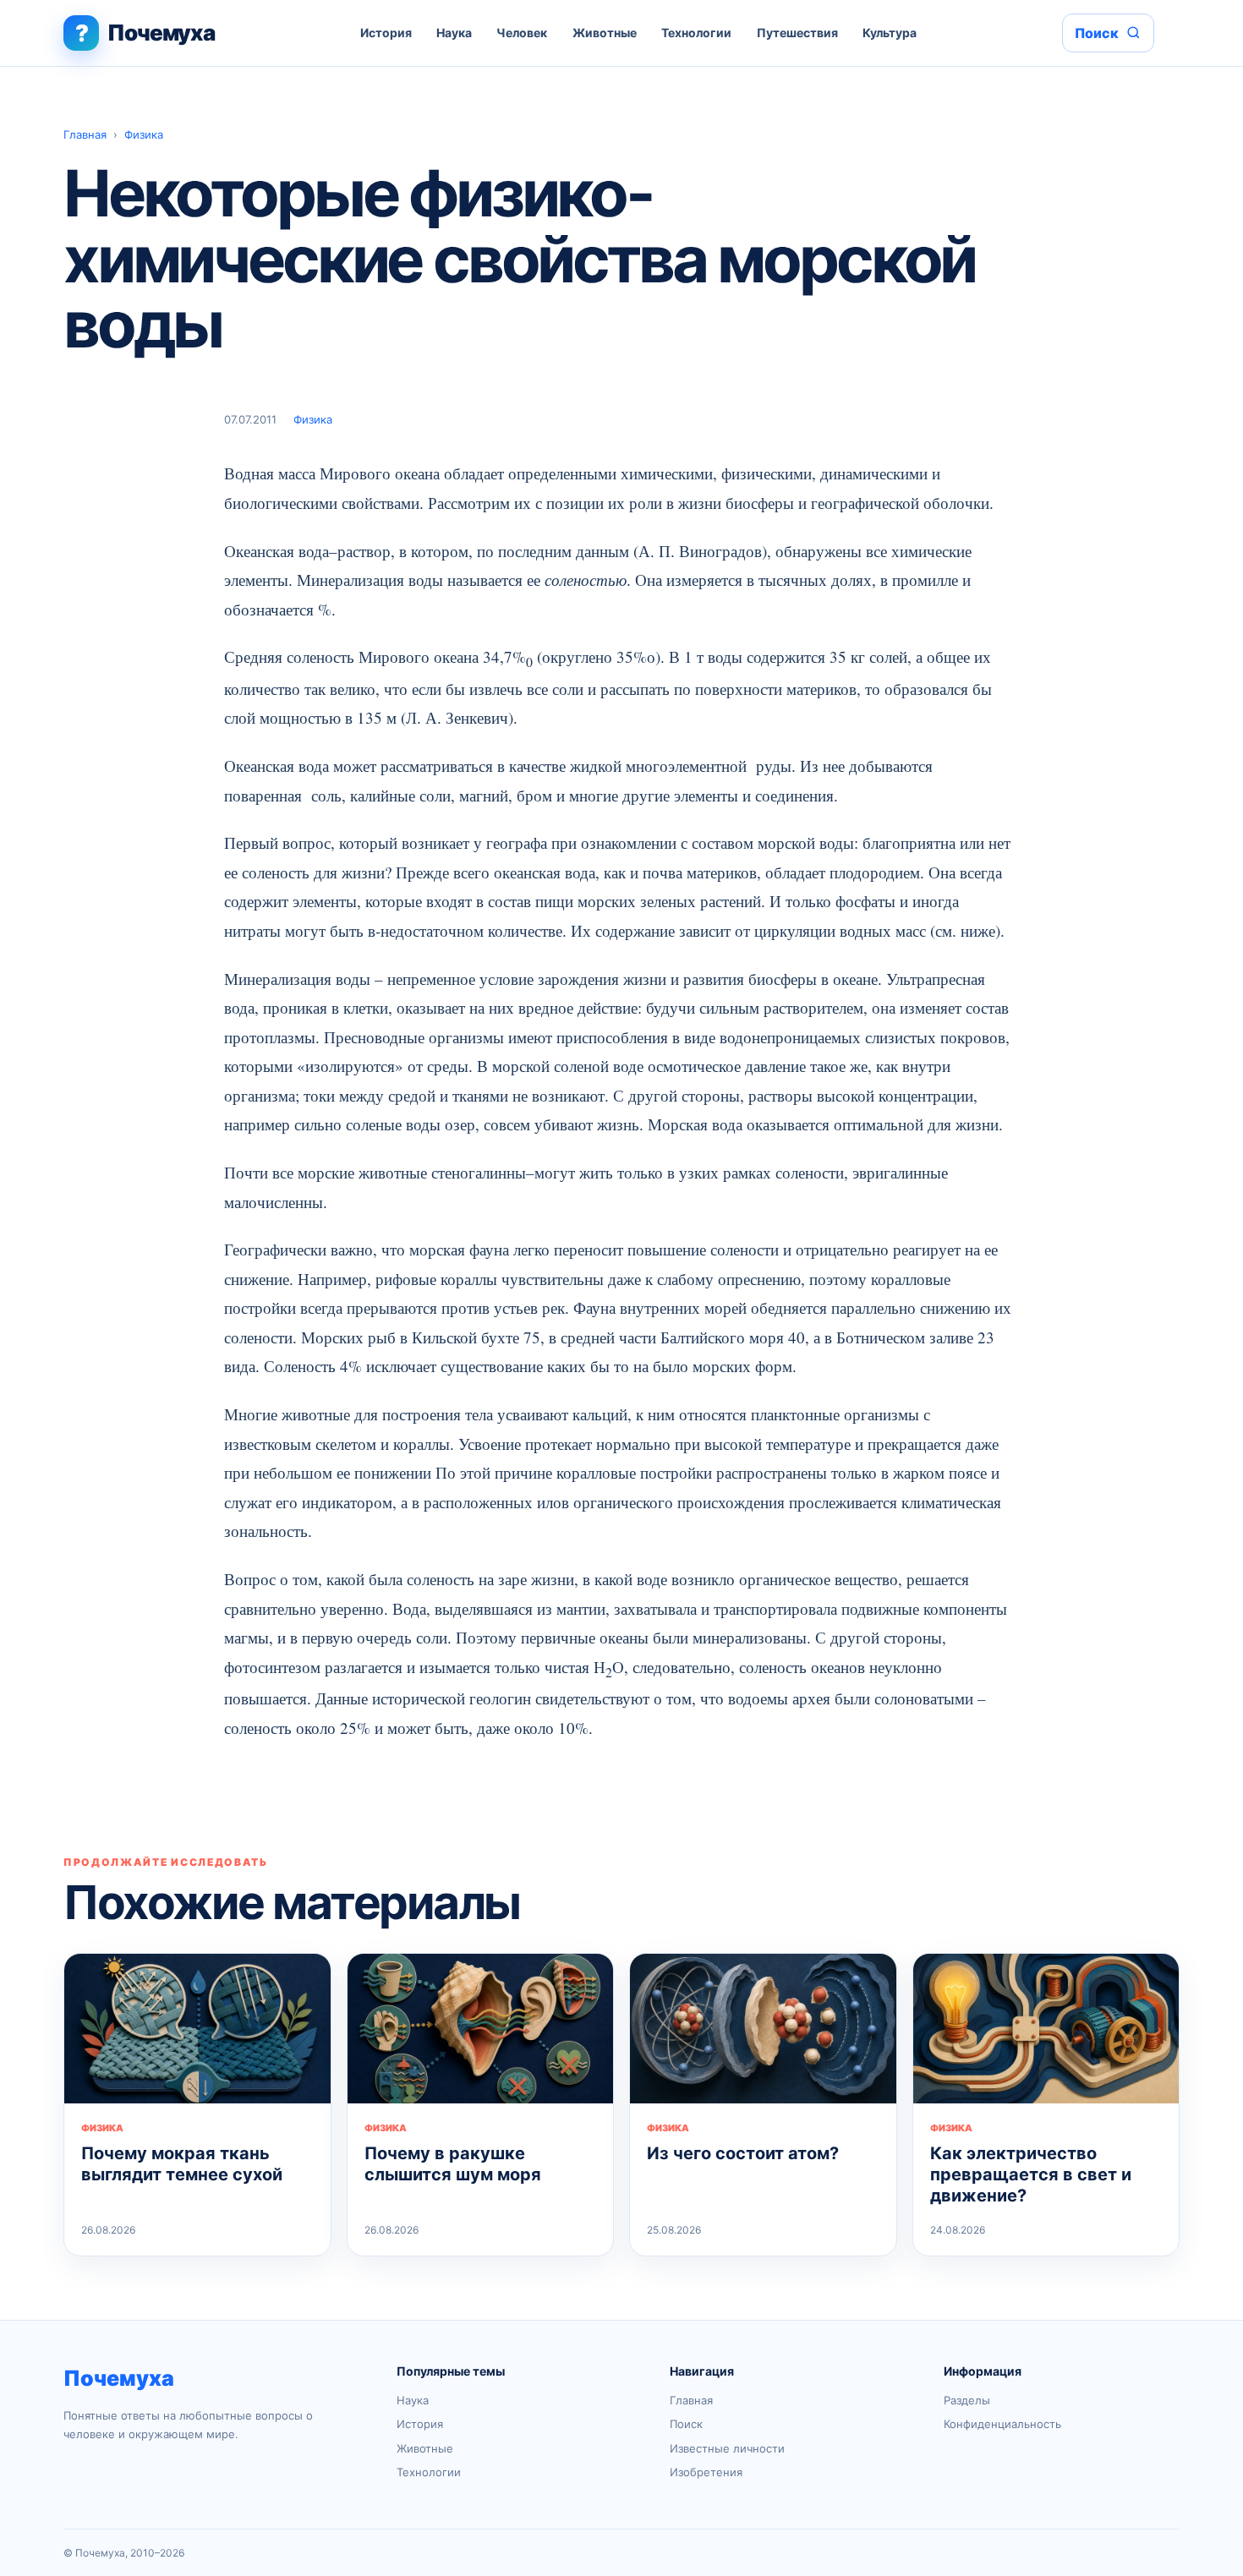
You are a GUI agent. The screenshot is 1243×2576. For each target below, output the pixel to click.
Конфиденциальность (1002, 2424)
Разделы (967, 2400)
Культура (890, 33)
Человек (522, 33)
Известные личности (727, 2448)
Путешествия (797, 33)
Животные (605, 33)
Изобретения (706, 2472)
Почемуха (119, 2378)
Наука (454, 33)
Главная (85, 134)
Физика (144, 134)
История (386, 33)
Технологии (696, 33)
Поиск (686, 2424)
